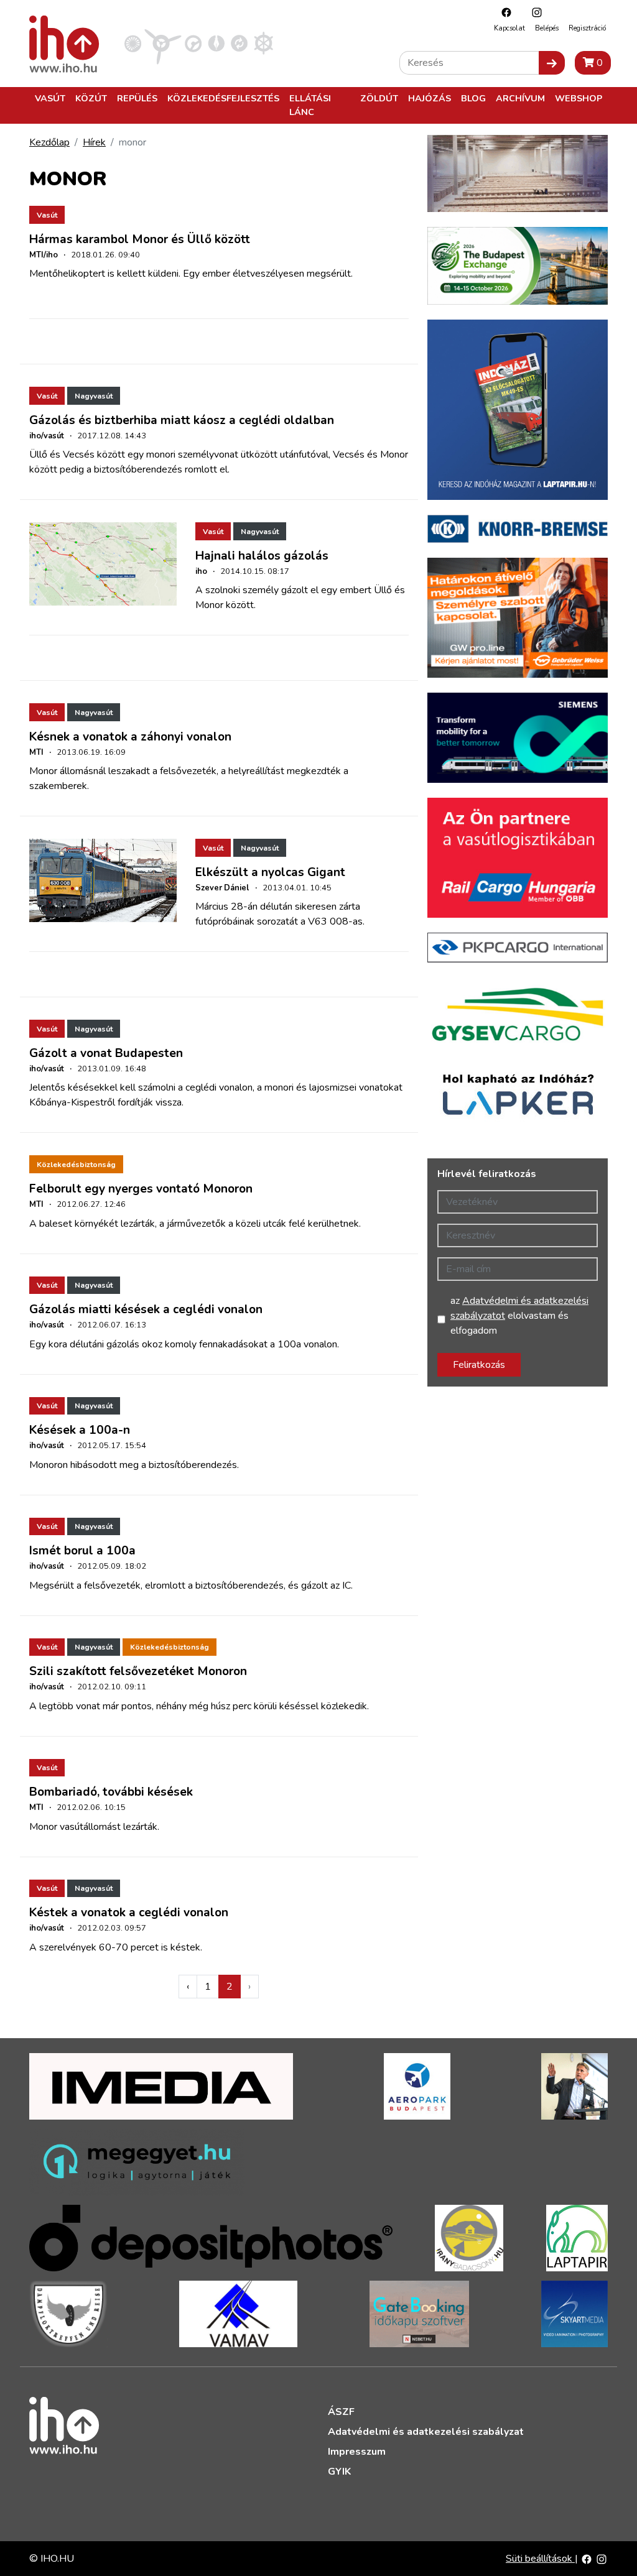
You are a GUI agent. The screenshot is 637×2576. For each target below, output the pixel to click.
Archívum (520, 98)
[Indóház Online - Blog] (216, 43)
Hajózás (430, 98)
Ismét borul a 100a (82, 1551)
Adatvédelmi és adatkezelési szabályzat (426, 2432)
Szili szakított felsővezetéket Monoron (138, 1671)
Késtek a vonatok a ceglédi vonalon (129, 1913)
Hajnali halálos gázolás (262, 556)
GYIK (339, 2472)
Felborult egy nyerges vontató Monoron (141, 1189)
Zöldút (379, 98)
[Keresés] (552, 63)
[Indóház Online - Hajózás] (263, 43)
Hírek (94, 142)
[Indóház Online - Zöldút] (239, 43)
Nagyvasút (94, 396)
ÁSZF (341, 2412)
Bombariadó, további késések (111, 1792)
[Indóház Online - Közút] (193, 43)
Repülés (137, 98)
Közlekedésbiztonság (76, 1165)
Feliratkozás (479, 1365)
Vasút (50, 98)
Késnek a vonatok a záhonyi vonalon (130, 737)
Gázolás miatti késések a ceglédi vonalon (146, 1309)
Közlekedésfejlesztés (223, 98)
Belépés (547, 28)
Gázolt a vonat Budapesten (106, 1053)
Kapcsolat (509, 28)
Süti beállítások (540, 2559)
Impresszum (357, 2452)
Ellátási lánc (310, 105)
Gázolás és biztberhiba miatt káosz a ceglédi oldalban (182, 420)
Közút (91, 98)
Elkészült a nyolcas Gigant (270, 872)
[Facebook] (503, 12)
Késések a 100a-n (80, 1430)
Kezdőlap (49, 142)
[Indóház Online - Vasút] (133, 43)
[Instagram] (534, 12)
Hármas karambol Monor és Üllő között (140, 239)
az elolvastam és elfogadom (519, 1316)
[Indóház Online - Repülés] (163, 43)
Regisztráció (587, 28)
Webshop (579, 98)
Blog (473, 98)
